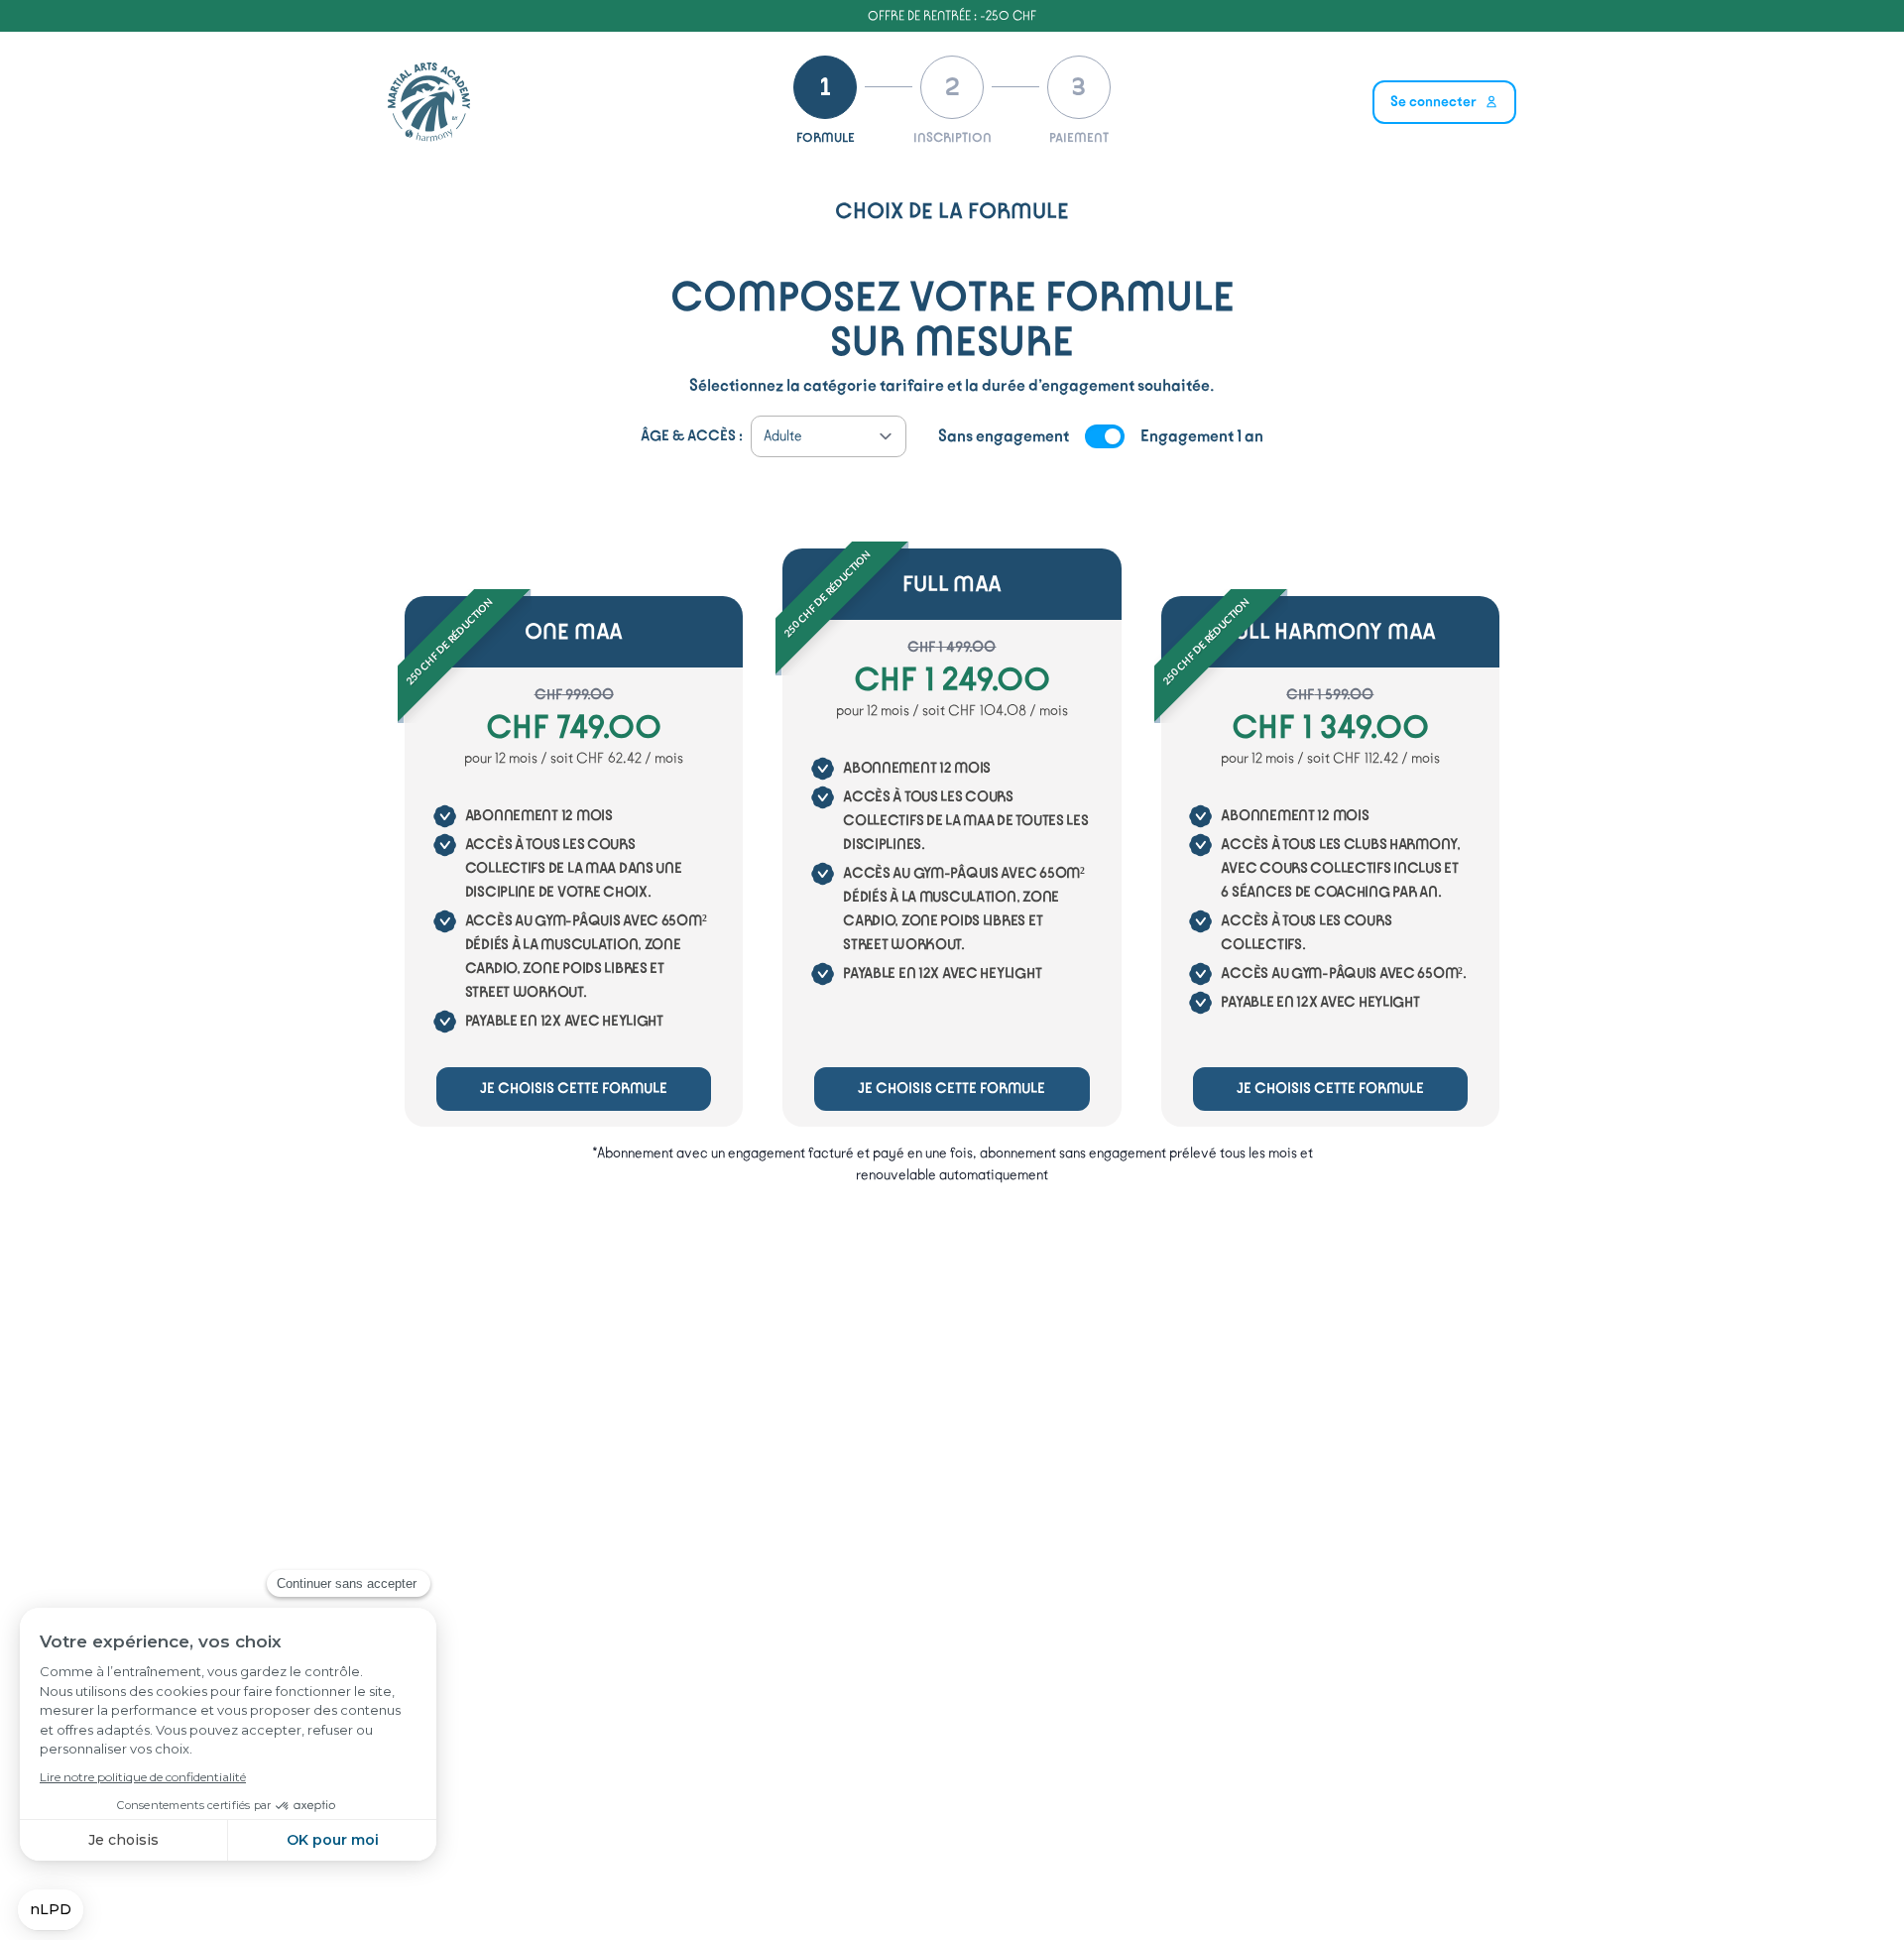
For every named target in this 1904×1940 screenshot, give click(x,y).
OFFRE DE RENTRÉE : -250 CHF (952, 15)
